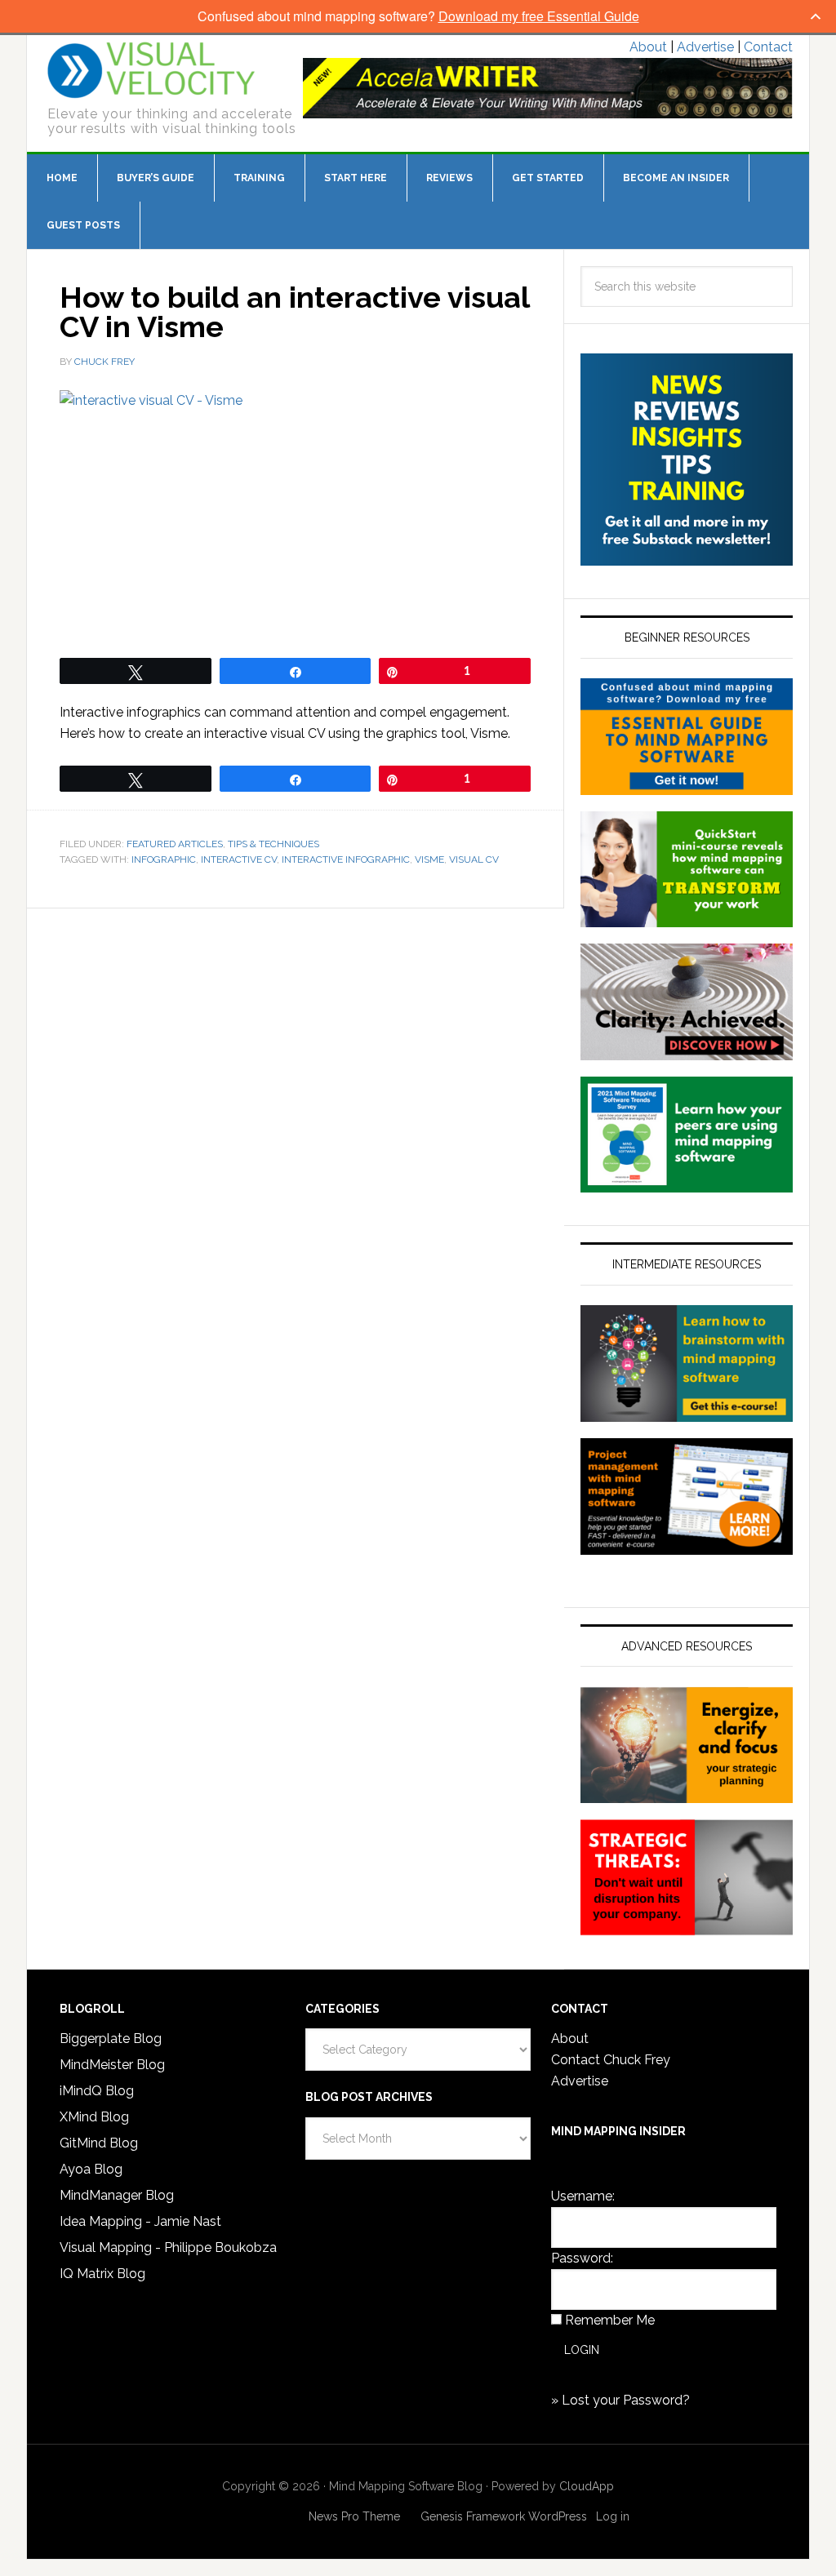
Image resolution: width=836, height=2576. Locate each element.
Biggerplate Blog (111, 2039)
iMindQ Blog (97, 2091)
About (648, 47)
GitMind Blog (99, 2143)
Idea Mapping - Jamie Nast (140, 2221)
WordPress (558, 2516)
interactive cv (239, 859)
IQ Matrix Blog (102, 2274)
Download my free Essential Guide (539, 16)
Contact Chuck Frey (611, 2060)
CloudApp (587, 2486)
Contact (768, 47)
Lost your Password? (626, 2400)
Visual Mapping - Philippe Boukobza (168, 2247)
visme (429, 859)
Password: (582, 2258)
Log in (613, 2516)
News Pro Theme (354, 2516)
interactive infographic (346, 859)
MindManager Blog (117, 2195)
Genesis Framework (473, 2516)
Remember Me (610, 2320)
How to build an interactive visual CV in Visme (294, 312)
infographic (164, 859)
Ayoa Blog (91, 2169)
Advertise (705, 47)
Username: (583, 2196)
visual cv (474, 859)
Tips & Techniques (273, 844)
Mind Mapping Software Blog (151, 70)
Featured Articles (175, 844)
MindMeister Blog (112, 2065)
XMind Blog (94, 2117)
